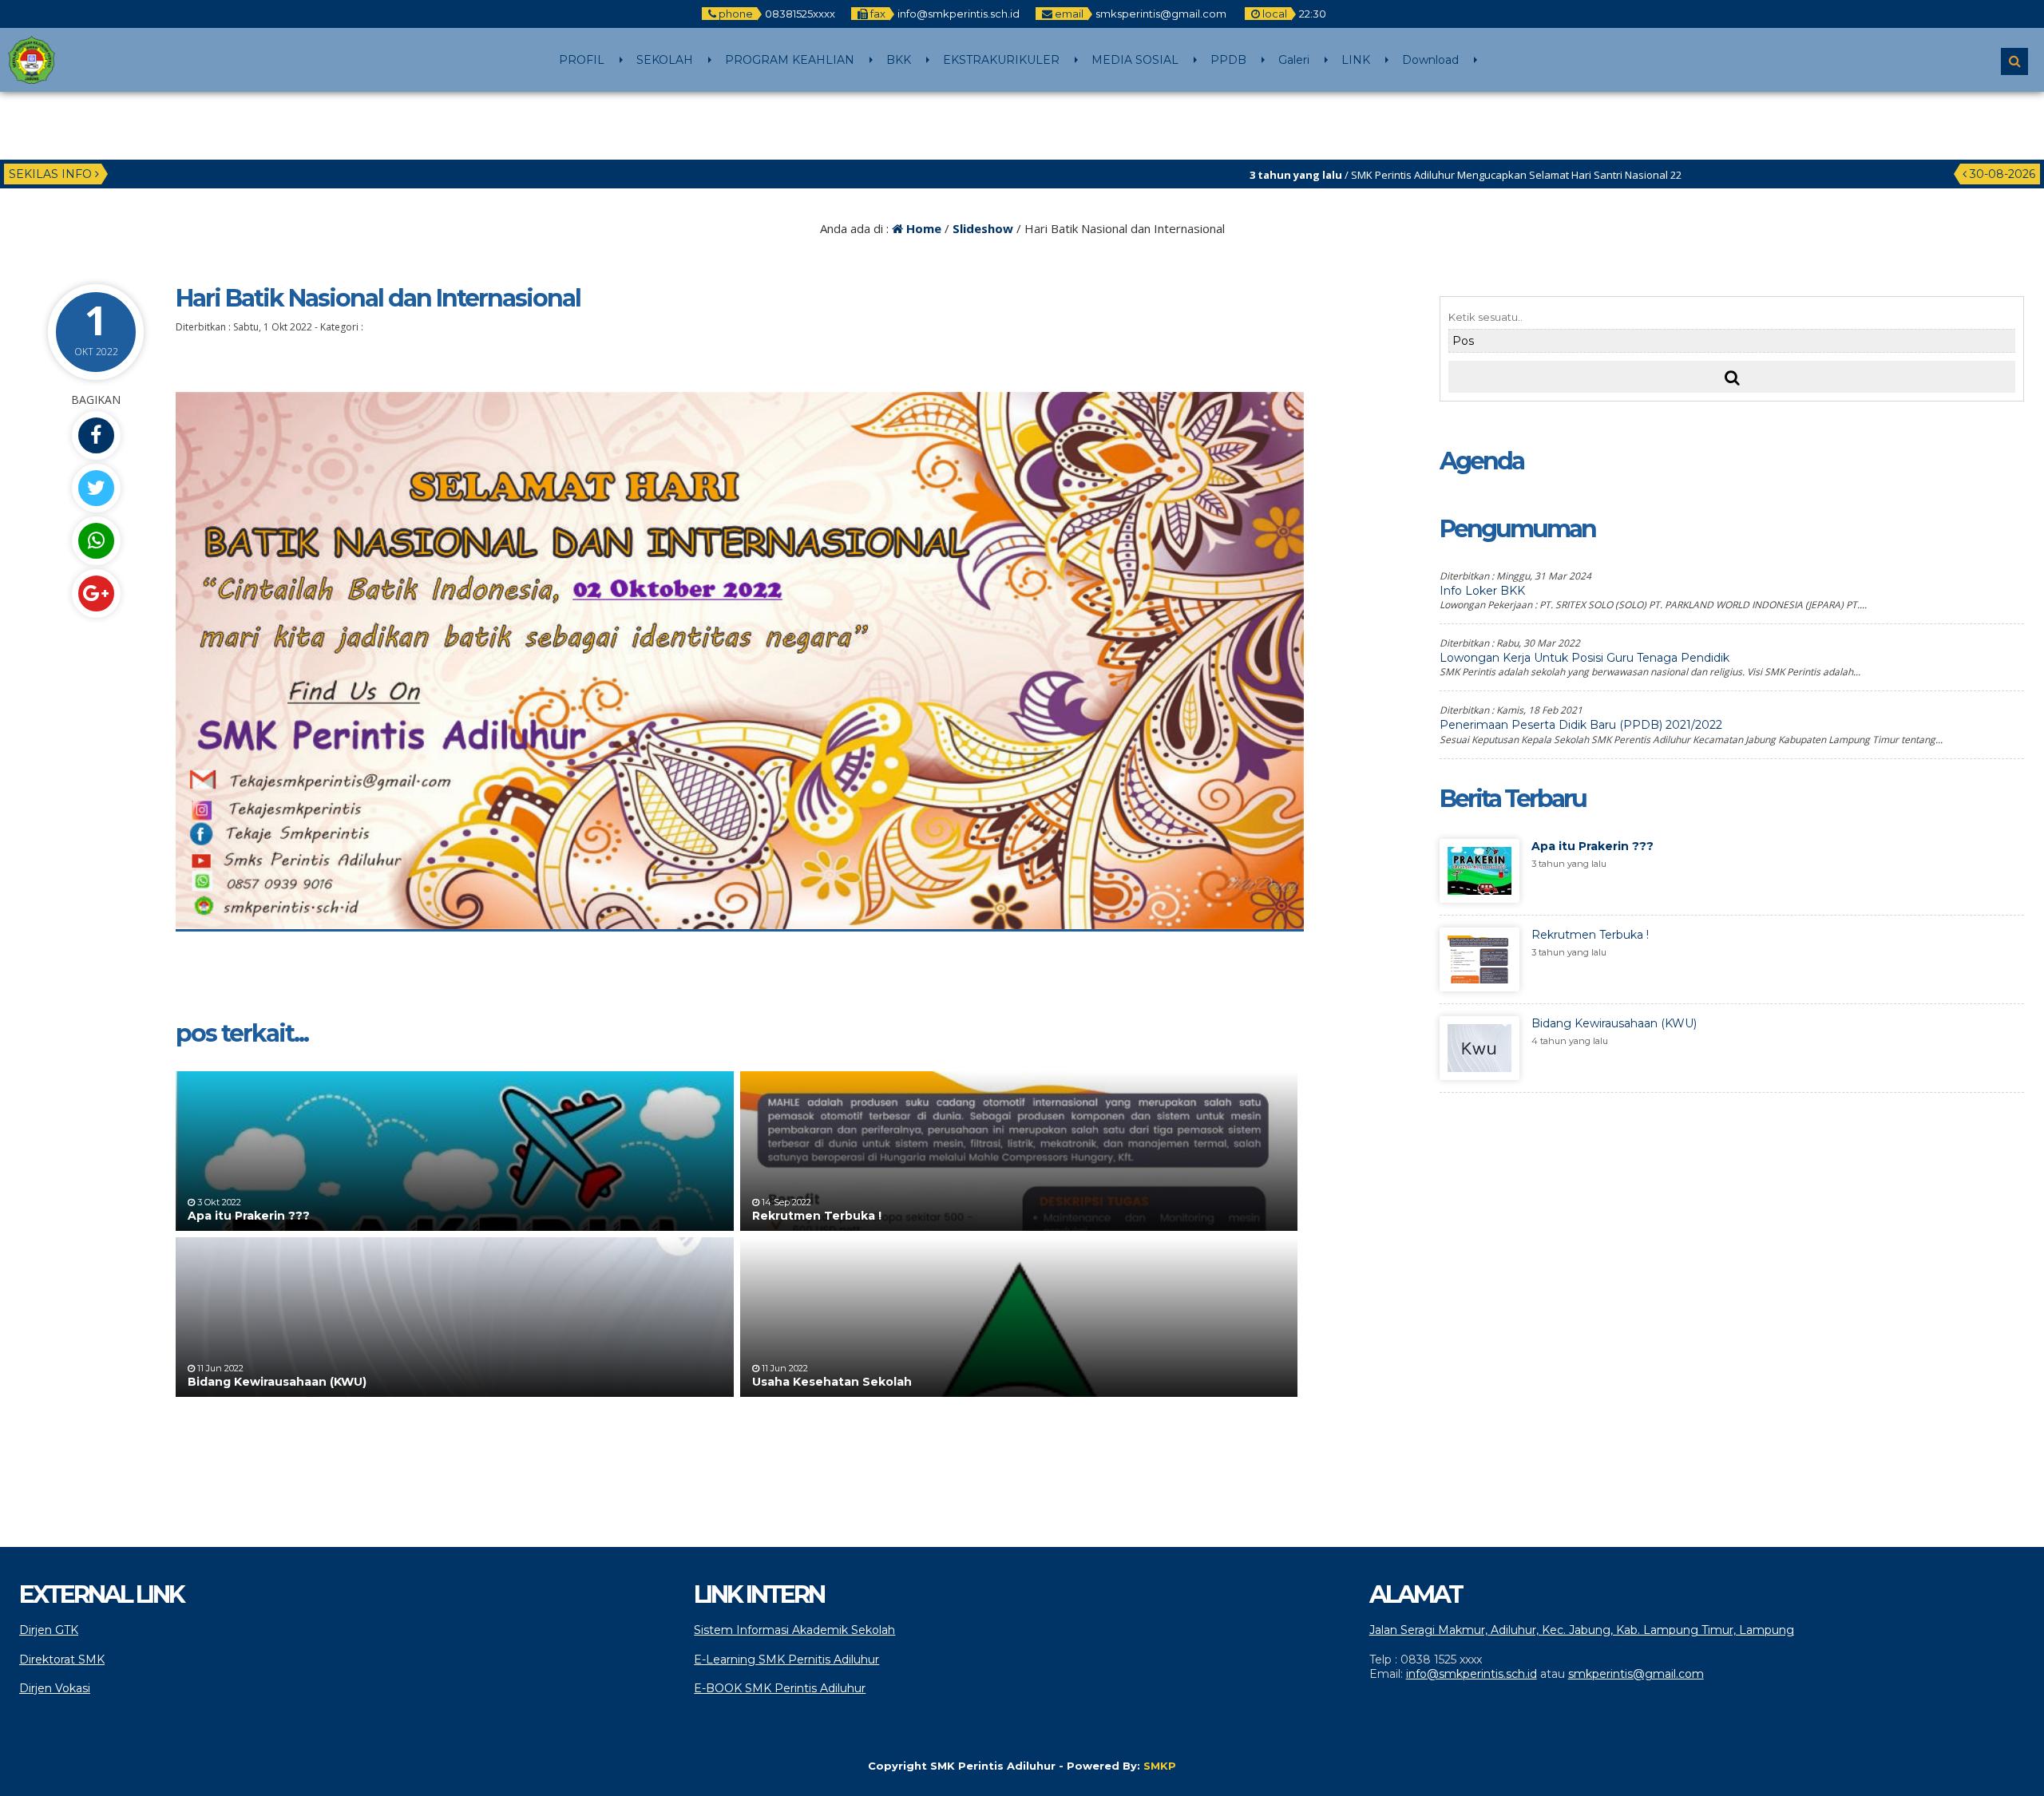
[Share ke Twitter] (96, 488)
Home (922, 228)
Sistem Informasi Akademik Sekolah (794, 1630)
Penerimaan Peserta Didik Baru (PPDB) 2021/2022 (1581, 725)
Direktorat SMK (62, 1660)
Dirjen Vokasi (55, 1688)
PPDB (1228, 60)
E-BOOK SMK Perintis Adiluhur (780, 1688)
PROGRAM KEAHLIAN (790, 60)
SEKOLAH (665, 60)
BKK (899, 60)
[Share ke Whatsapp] (96, 541)
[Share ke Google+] (96, 593)
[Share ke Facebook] (96, 435)
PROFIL (582, 60)
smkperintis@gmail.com (1636, 1674)
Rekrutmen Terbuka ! (817, 1216)
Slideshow (983, 228)
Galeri (1294, 60)
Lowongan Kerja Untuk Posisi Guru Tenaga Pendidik (1584, 658)
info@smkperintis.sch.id (1472, 1674)
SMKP (1160, 1766)
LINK (1356, 60)
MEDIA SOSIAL (1135, 60)
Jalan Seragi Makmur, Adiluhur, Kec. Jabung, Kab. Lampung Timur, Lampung (1582, 1630)
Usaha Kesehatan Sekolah (832, 1382)
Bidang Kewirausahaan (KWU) (277, 1382)
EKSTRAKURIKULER (1001, 60)
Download (1430, 60)
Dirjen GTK (49, 1630)
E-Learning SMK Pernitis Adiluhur (786, 1660)
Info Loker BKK (1482, 591)
